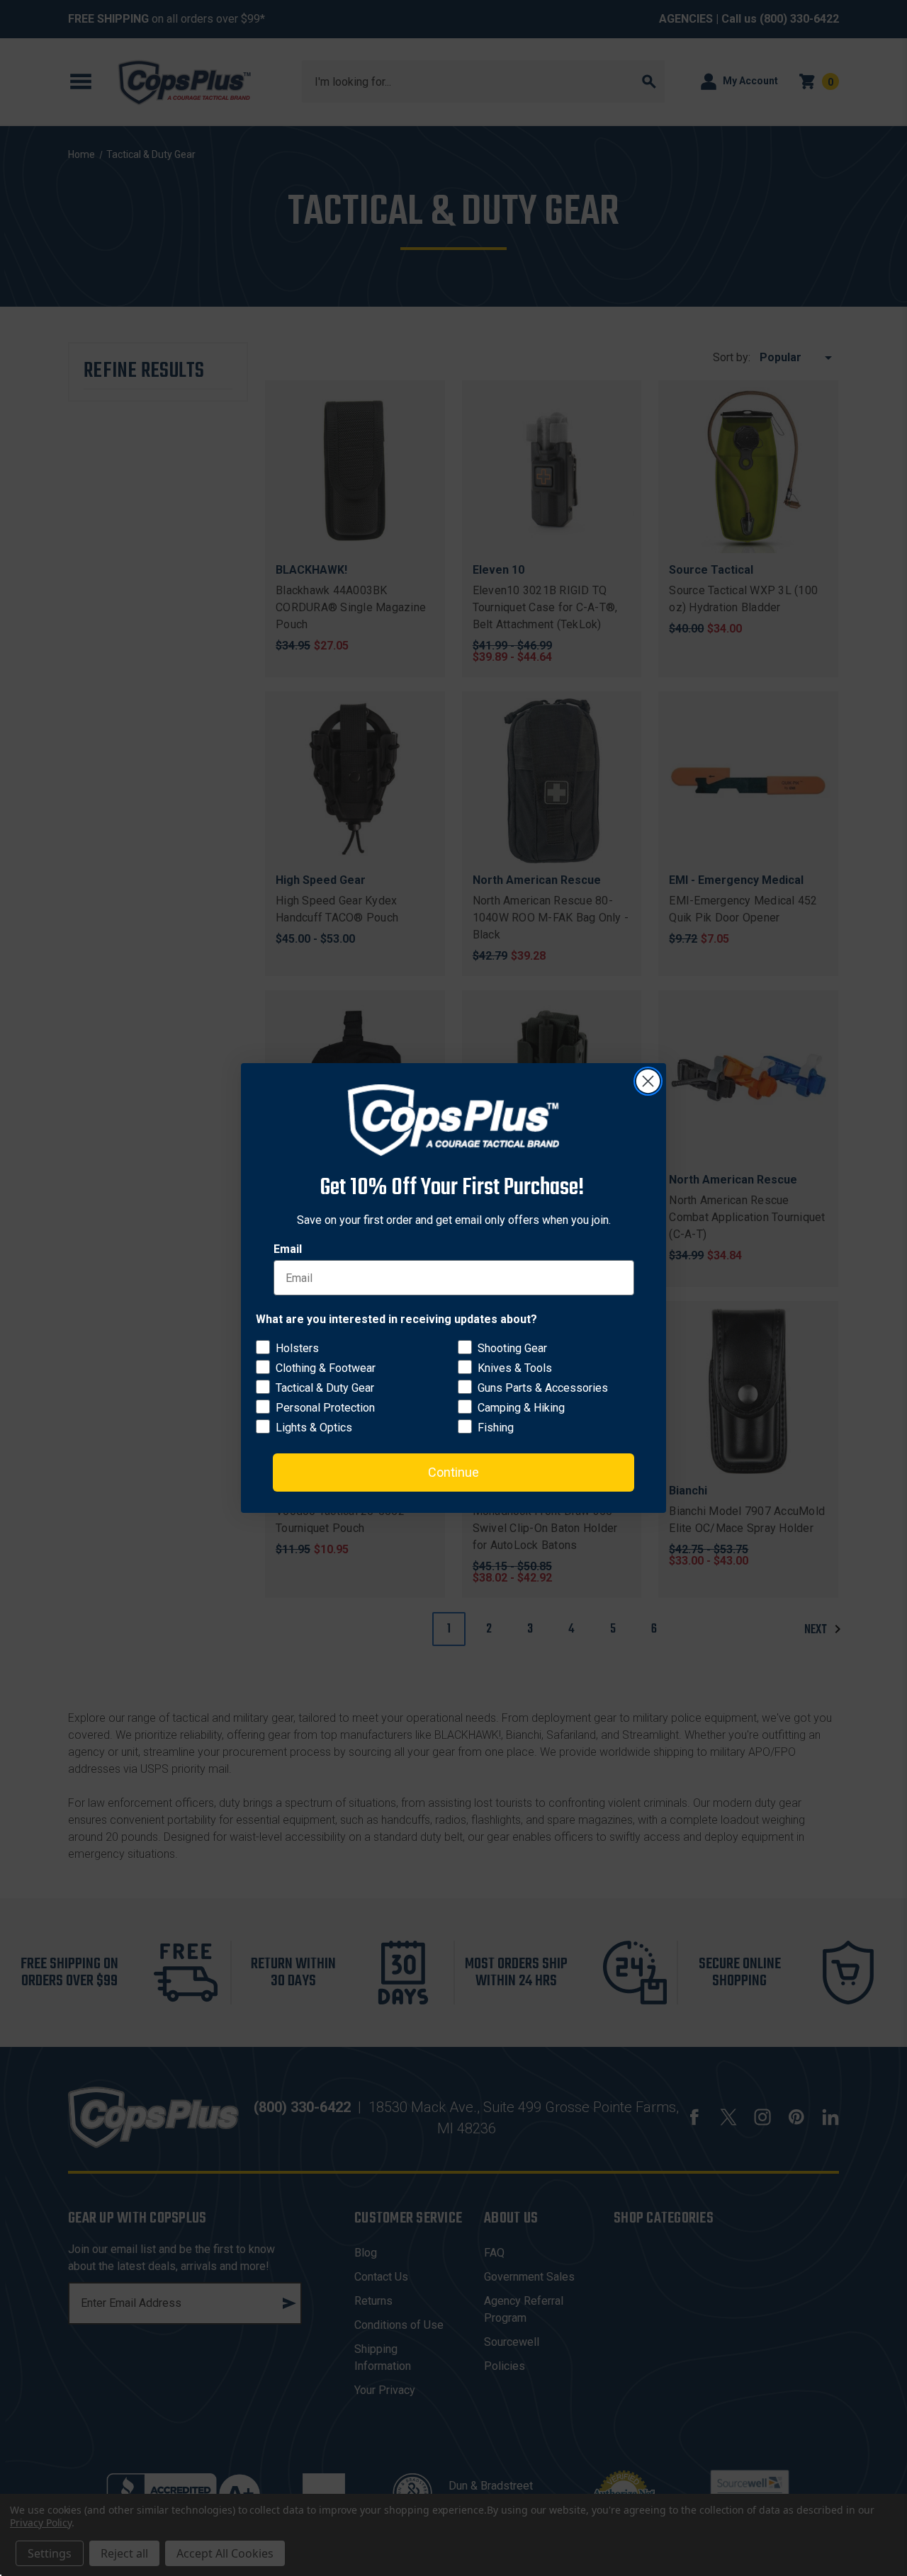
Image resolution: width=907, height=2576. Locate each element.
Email (288, 1249)
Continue (453, 1472)
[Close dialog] (648, 1081)
